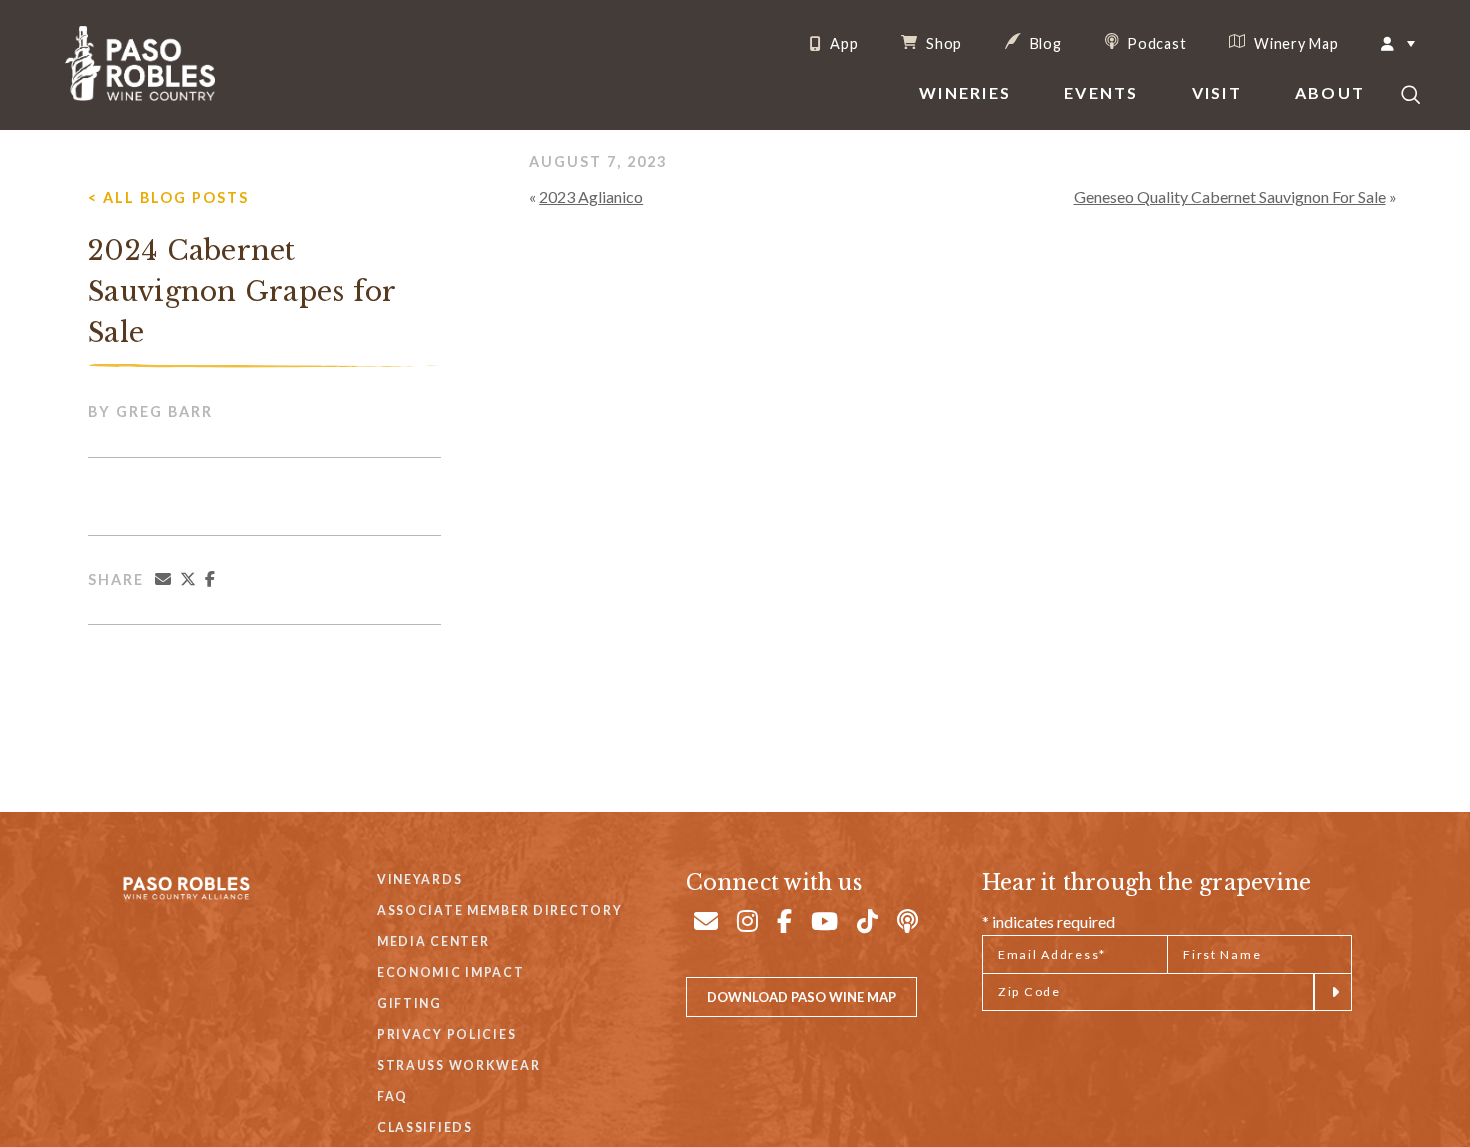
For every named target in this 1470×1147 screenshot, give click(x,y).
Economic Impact (451, 972)
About (1330, 92)
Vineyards (419, 879)
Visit (1217, 92)
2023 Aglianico (591, 196)
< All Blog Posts (168, 197)
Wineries (965, 92)
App (842, 44)
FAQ (392, 1096)
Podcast (1155, 43)
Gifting (409, 1003)
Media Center (433, 941)
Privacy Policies (446, 1034)
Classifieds (425, 1127)
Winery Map (1294, 43)
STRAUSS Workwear (458, 1065)
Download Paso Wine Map (801, 997)
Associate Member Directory (500, 910)
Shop (942, 43)
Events (1101, 92)
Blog (1044, 43)
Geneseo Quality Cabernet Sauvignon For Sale (1230, 196)
